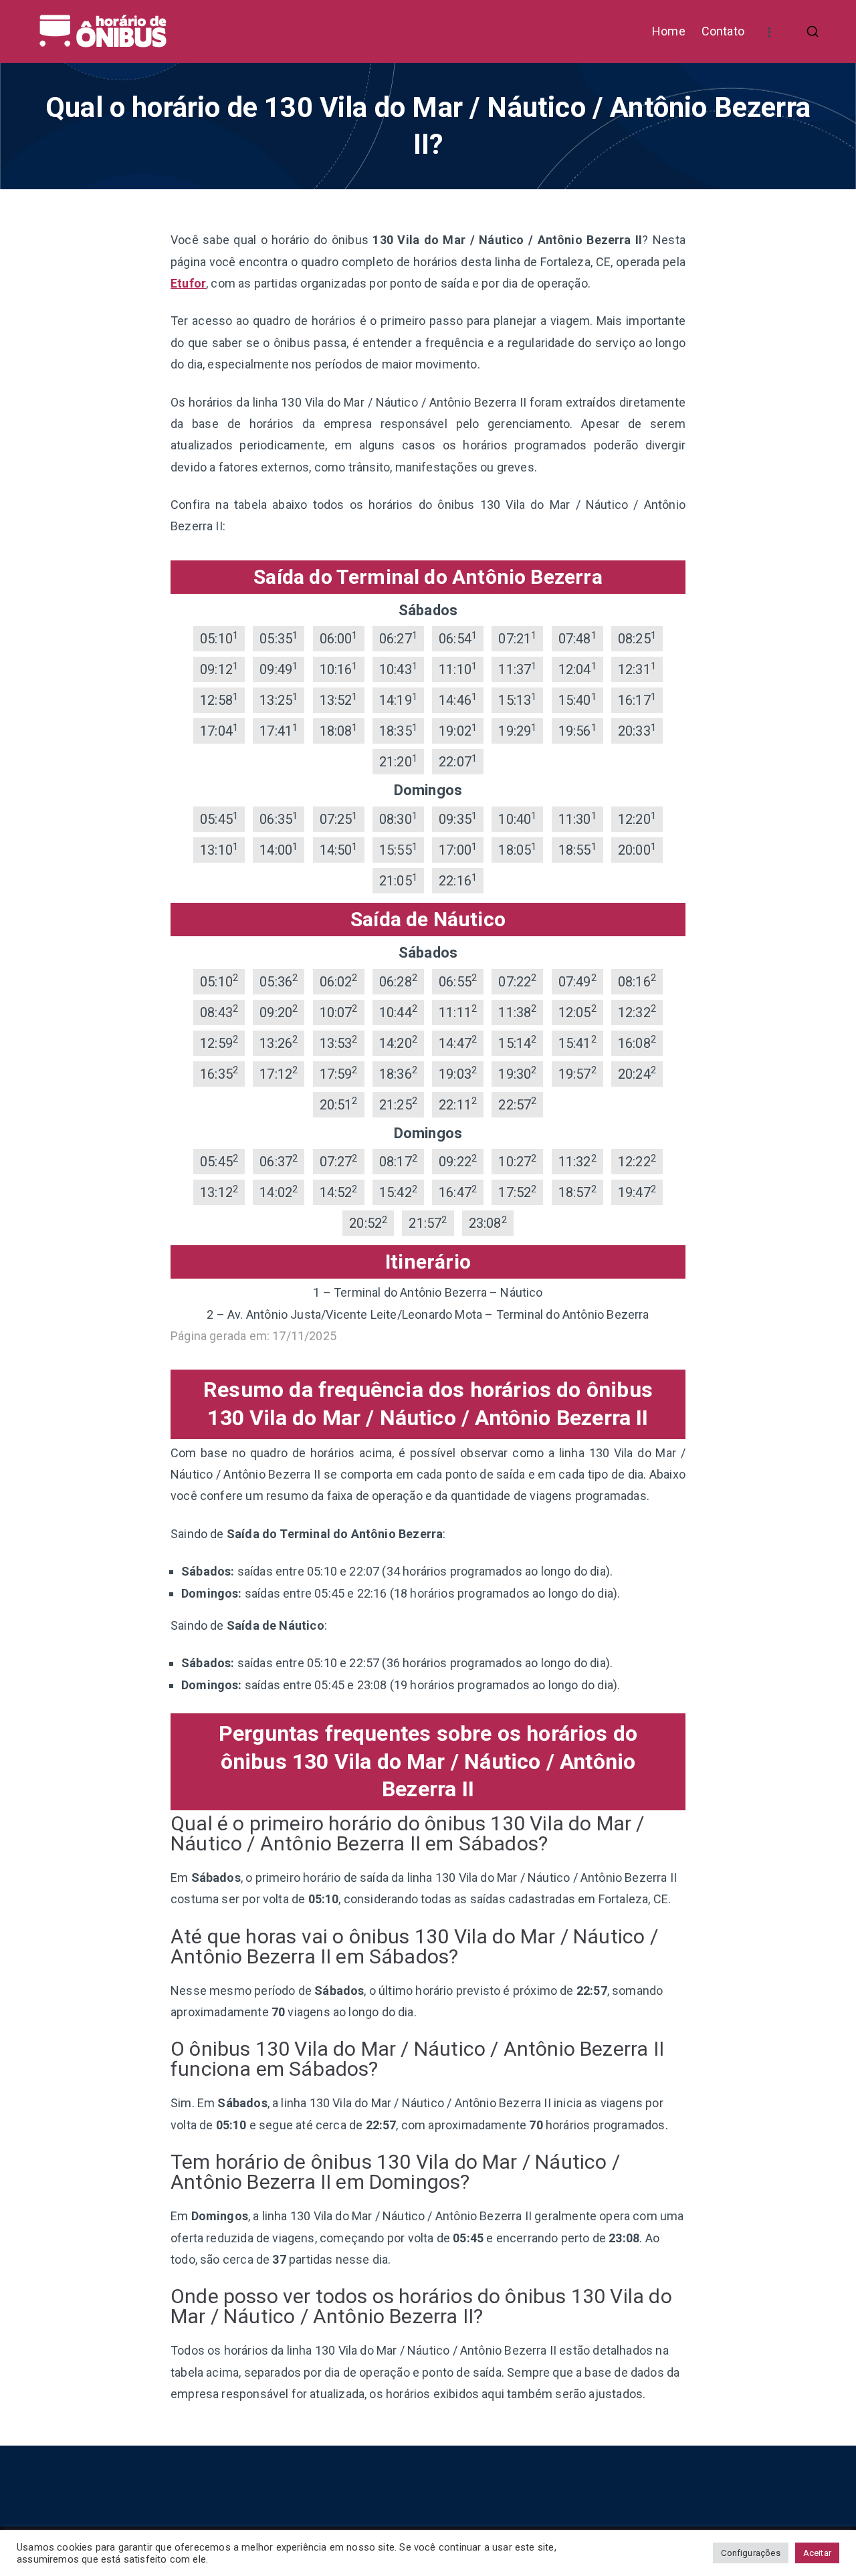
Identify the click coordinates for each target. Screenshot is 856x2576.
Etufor (188, 283)
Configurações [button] (750, 2553)
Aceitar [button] (817, 2553)
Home (669, 31)
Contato (723, 31)
